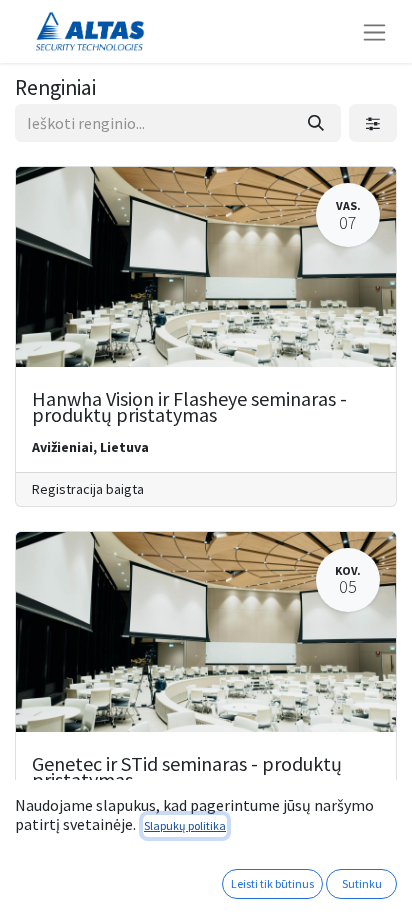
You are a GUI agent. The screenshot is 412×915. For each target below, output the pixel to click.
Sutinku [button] (362, 883)
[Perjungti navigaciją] (374, 31)
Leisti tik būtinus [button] (272, 883)
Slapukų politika (185, 825)
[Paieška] (316, 123)
